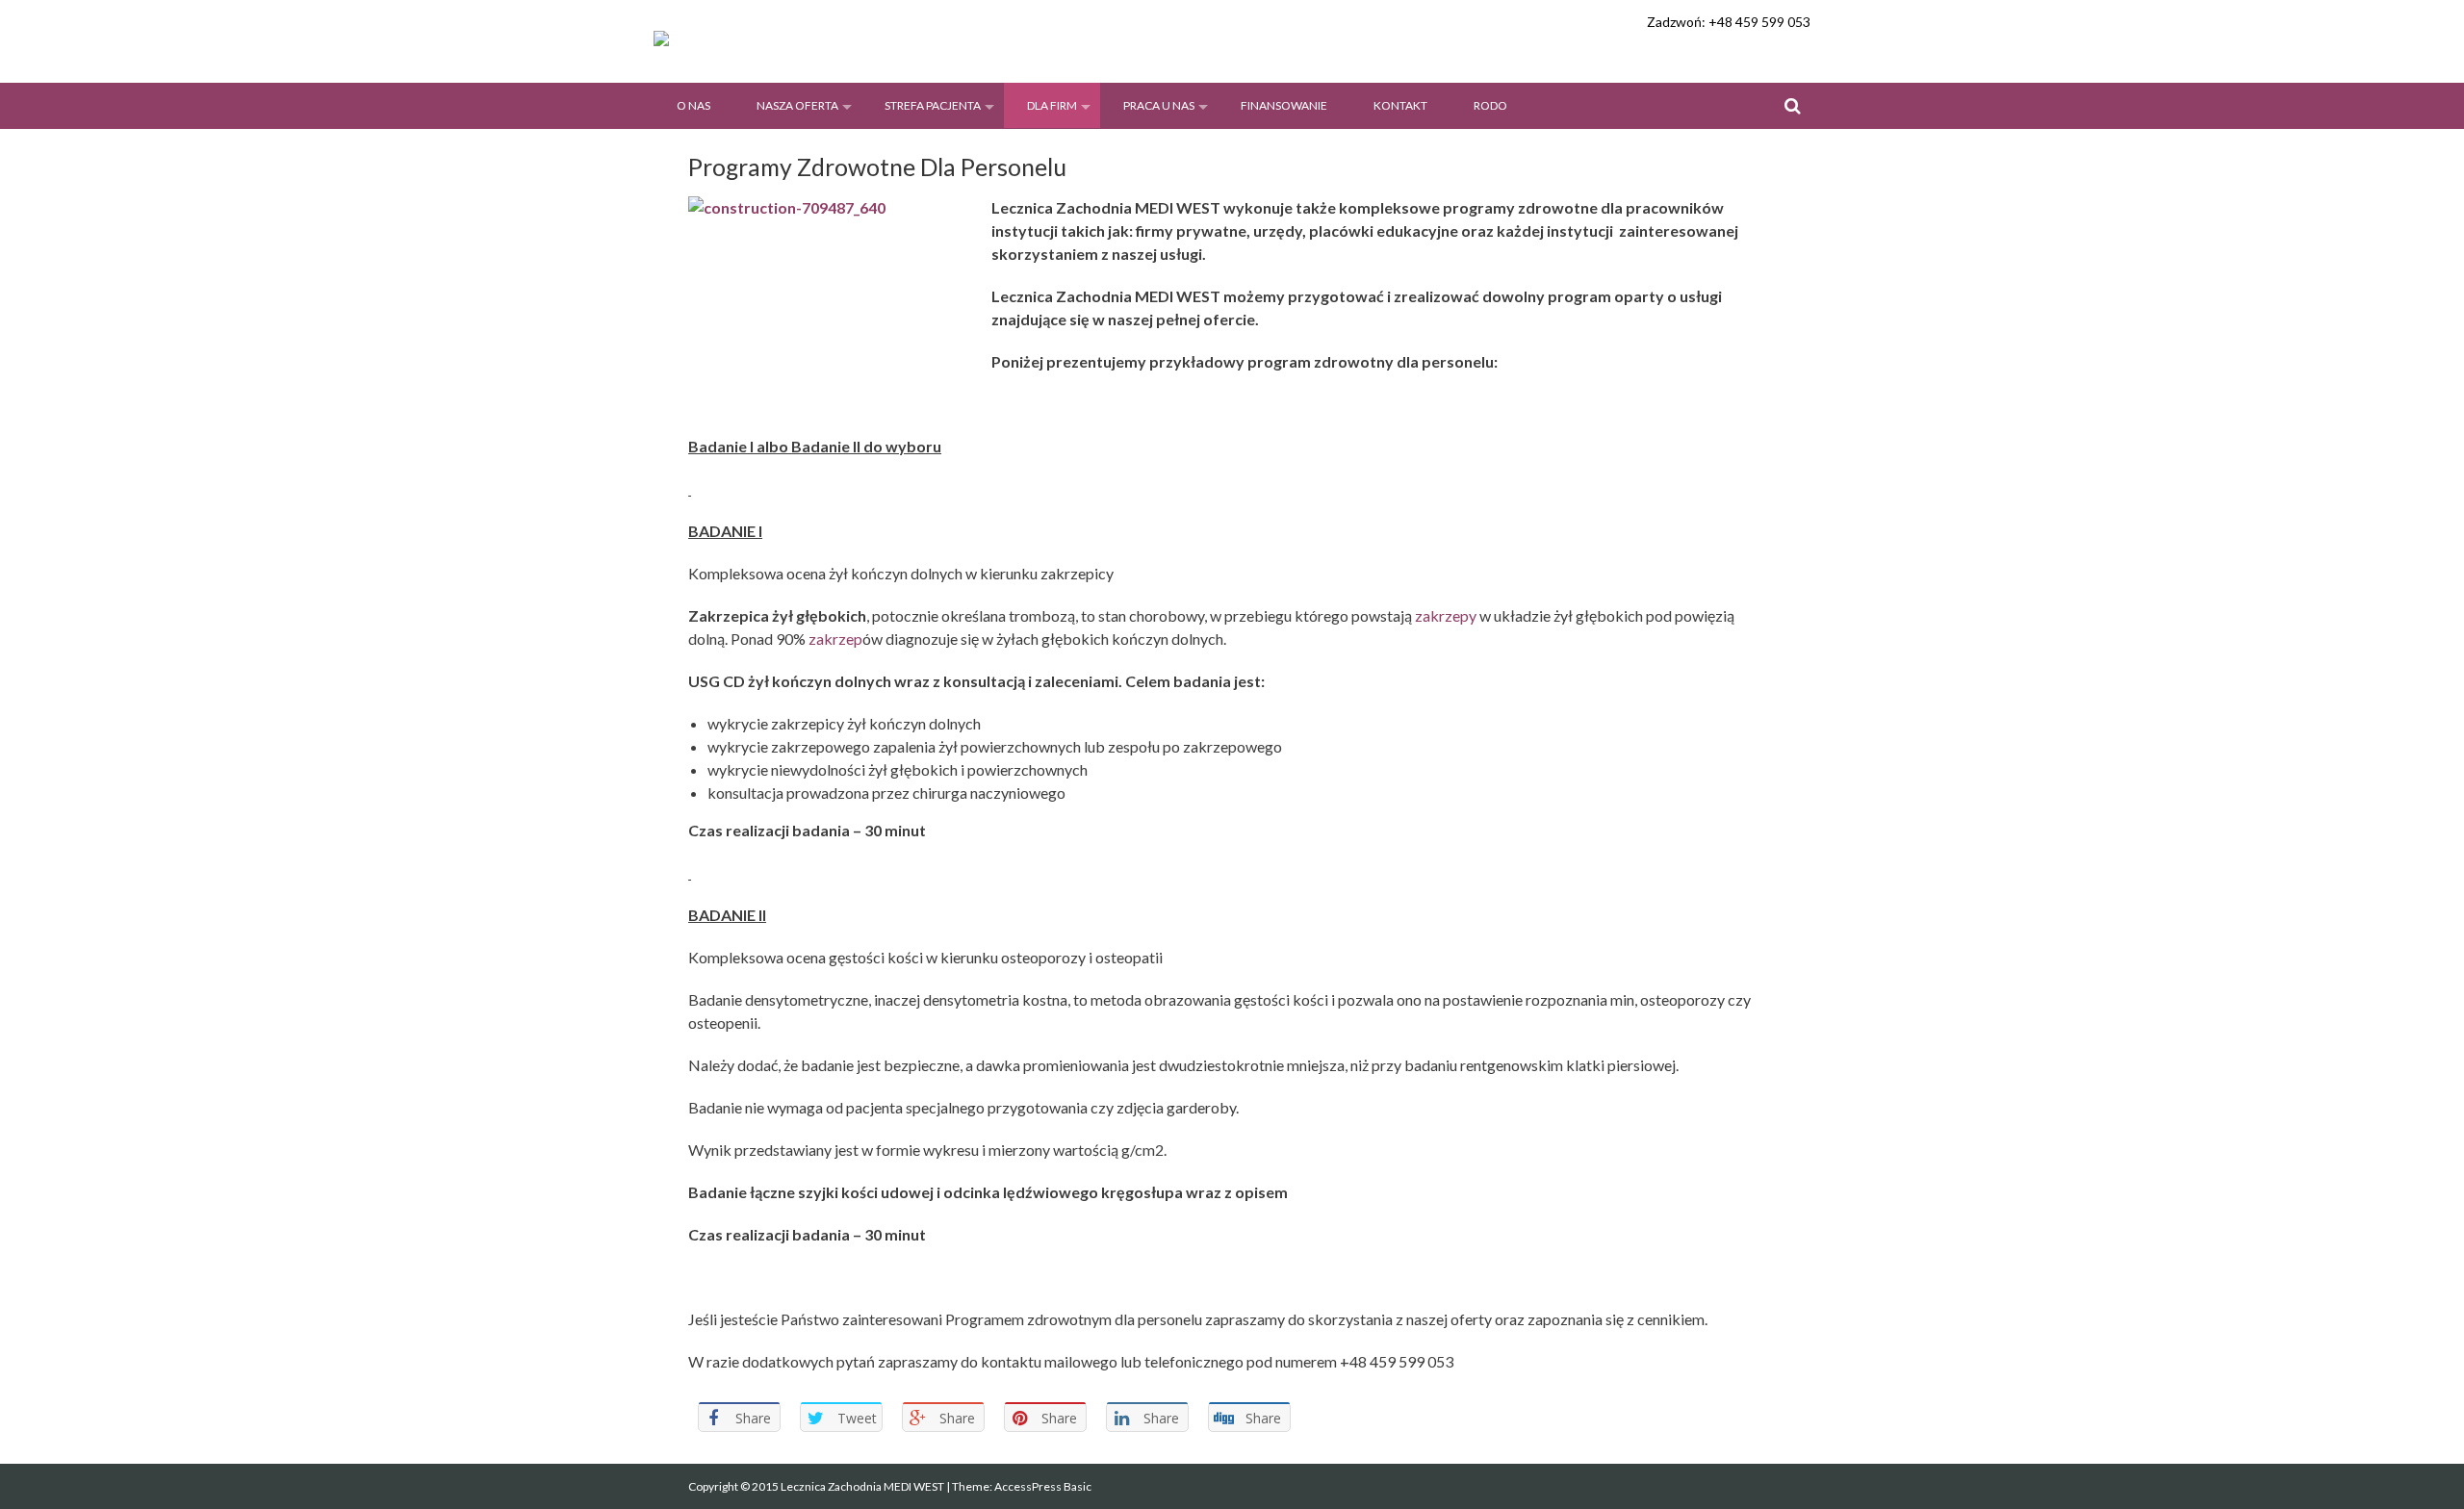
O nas (693, 105)
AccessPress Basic (1043, 1486)
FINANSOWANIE (1284, 105)
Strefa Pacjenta (933, 105)
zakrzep (835, 639)
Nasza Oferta (797, 105)
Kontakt (1400, 105)
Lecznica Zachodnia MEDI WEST (863, 1486)
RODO (1490, 105)
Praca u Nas (1159, 105)
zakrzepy (1446, 615)
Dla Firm (1052, 105)
